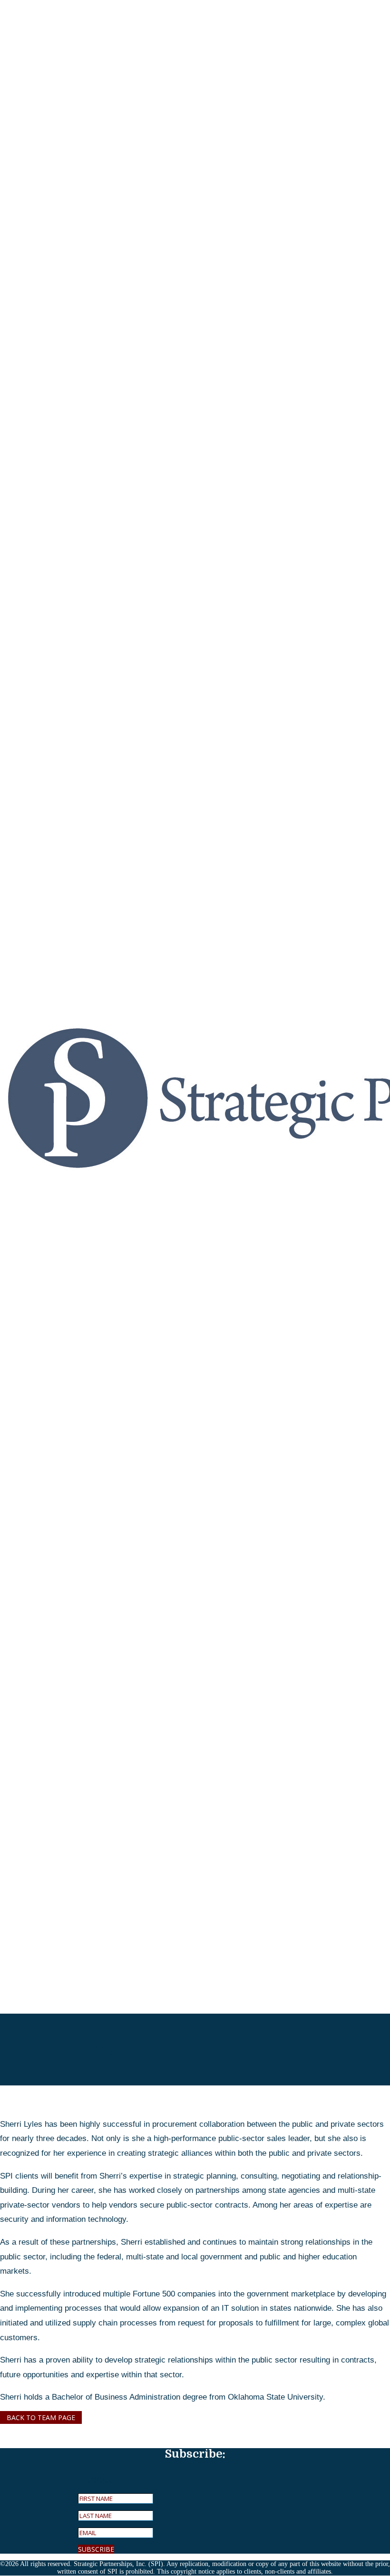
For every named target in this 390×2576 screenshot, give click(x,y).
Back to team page (41, 2417)
